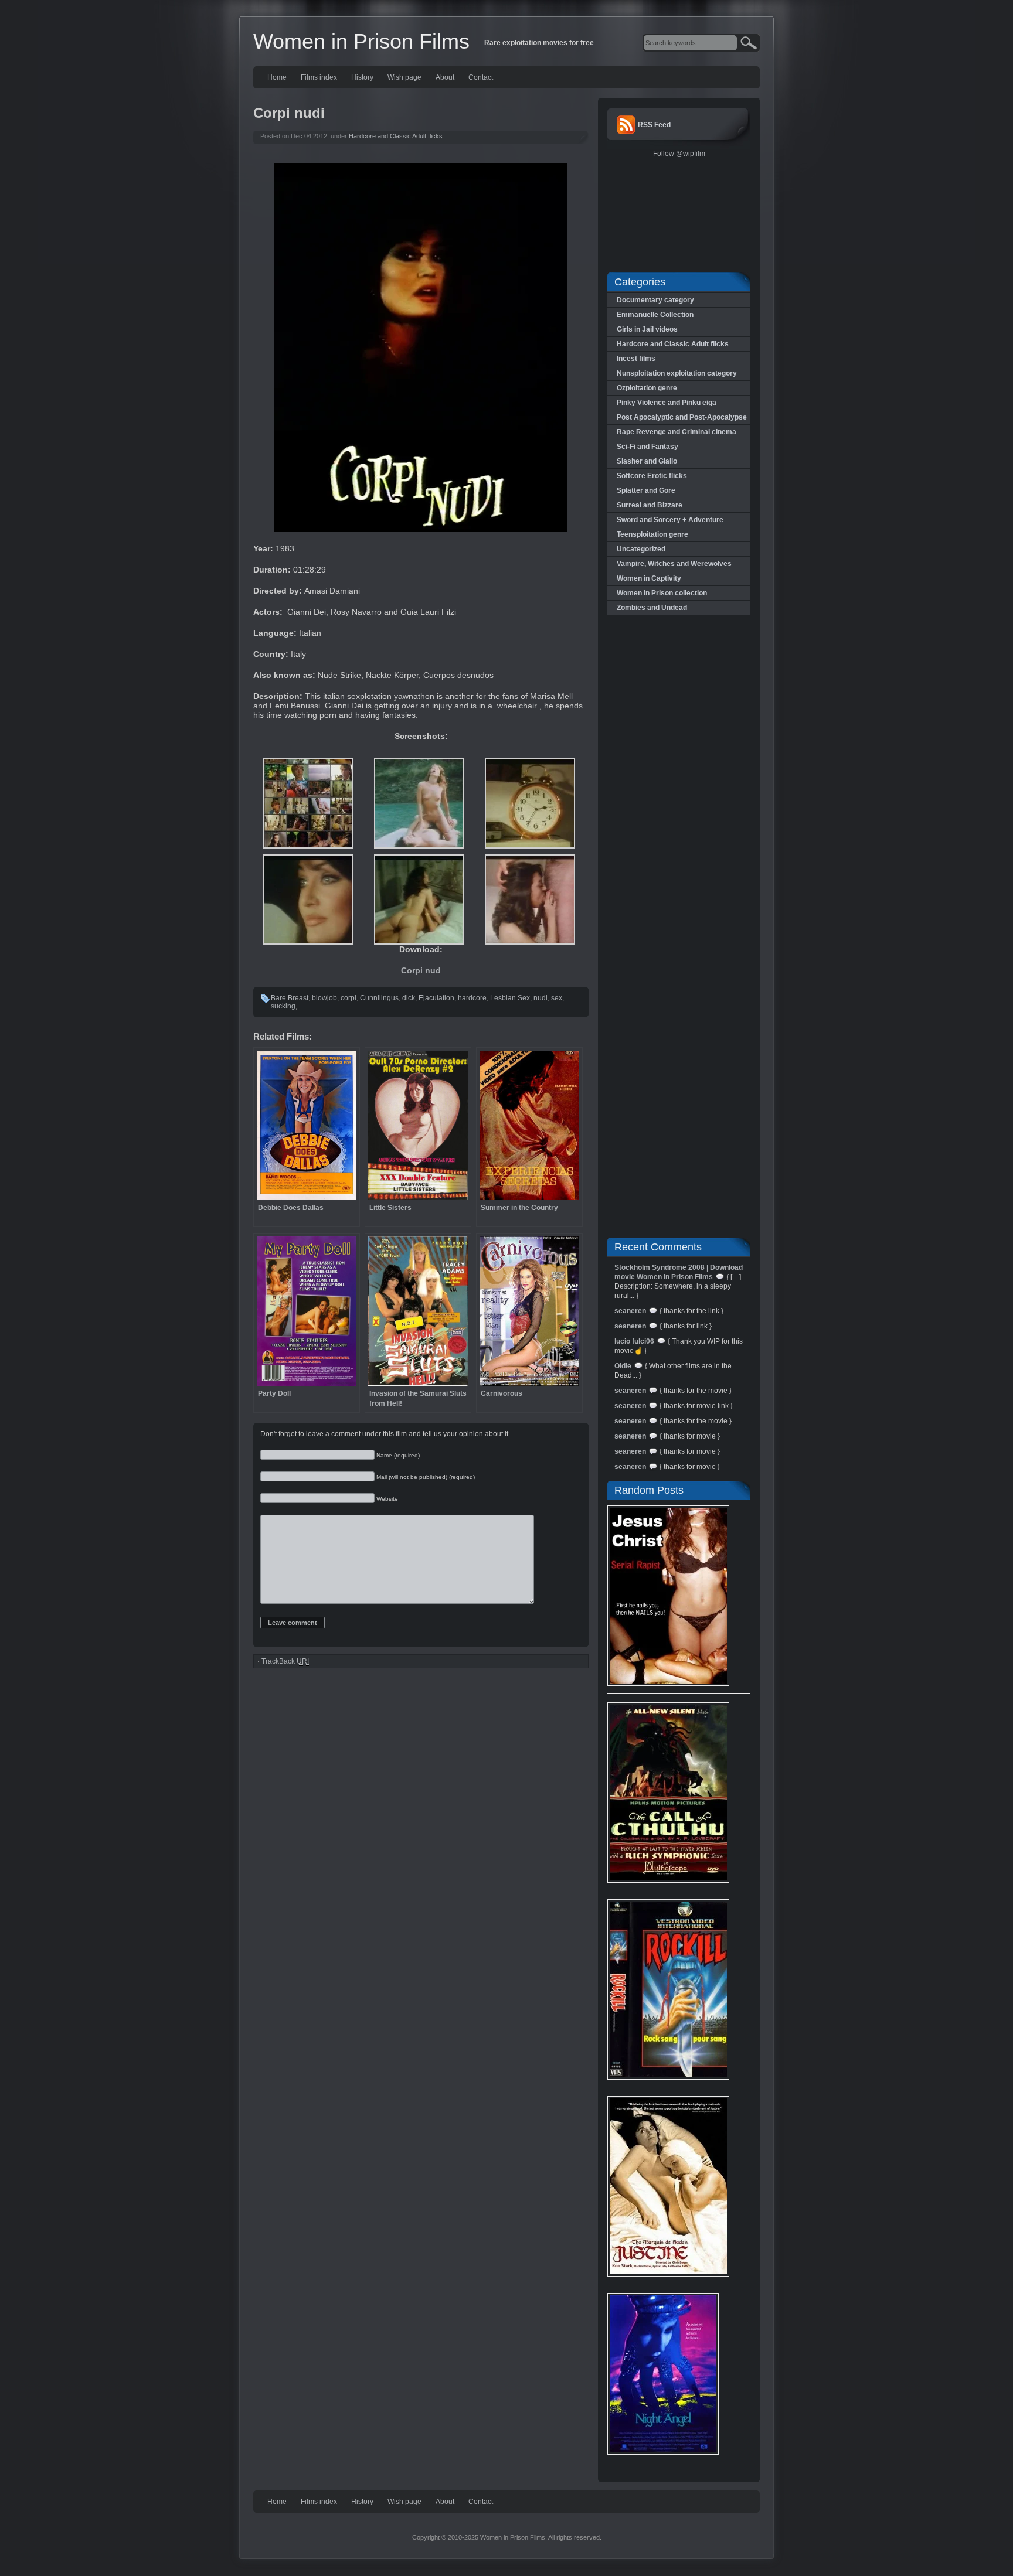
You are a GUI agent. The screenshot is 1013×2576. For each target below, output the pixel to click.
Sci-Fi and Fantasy (647, 447)
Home (277, 77)
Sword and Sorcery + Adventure (670, 520)
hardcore (472, 998)
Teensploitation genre (652, 534)
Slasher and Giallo (647, 461)
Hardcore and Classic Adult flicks (396, 136)
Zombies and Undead (652, 608)
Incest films (636, 359)
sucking (283, 1006)
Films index (319, 77)
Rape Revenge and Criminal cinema (677, 432)
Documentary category (655, 300)
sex (557, 998)
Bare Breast (290, 998)
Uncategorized (641, 549)
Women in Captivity (649, 578)
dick (409, 998)
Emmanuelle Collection (655, 315)
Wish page (404, 77)
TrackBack (285, 1661)
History (362, 77)
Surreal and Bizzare (650, 505)
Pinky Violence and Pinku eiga (667, 403)
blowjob (324, 998)
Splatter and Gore (646, 490)
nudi (541, 998)
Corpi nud (421, 970)
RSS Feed (654, 125)
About (445, 77)
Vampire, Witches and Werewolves (674, 564)
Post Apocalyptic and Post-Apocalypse (682, 417)
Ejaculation (436, 998)
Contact (481, 77)
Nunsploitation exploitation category (677, 373)
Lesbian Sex (510, 998)
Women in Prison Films (361, 41)
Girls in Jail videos (647, 329)
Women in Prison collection (662, 593)
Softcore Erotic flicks (652, 476)
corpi (349, 998)
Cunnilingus (379, 998)
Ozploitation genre (647, 388)
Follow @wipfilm (679, 154)
